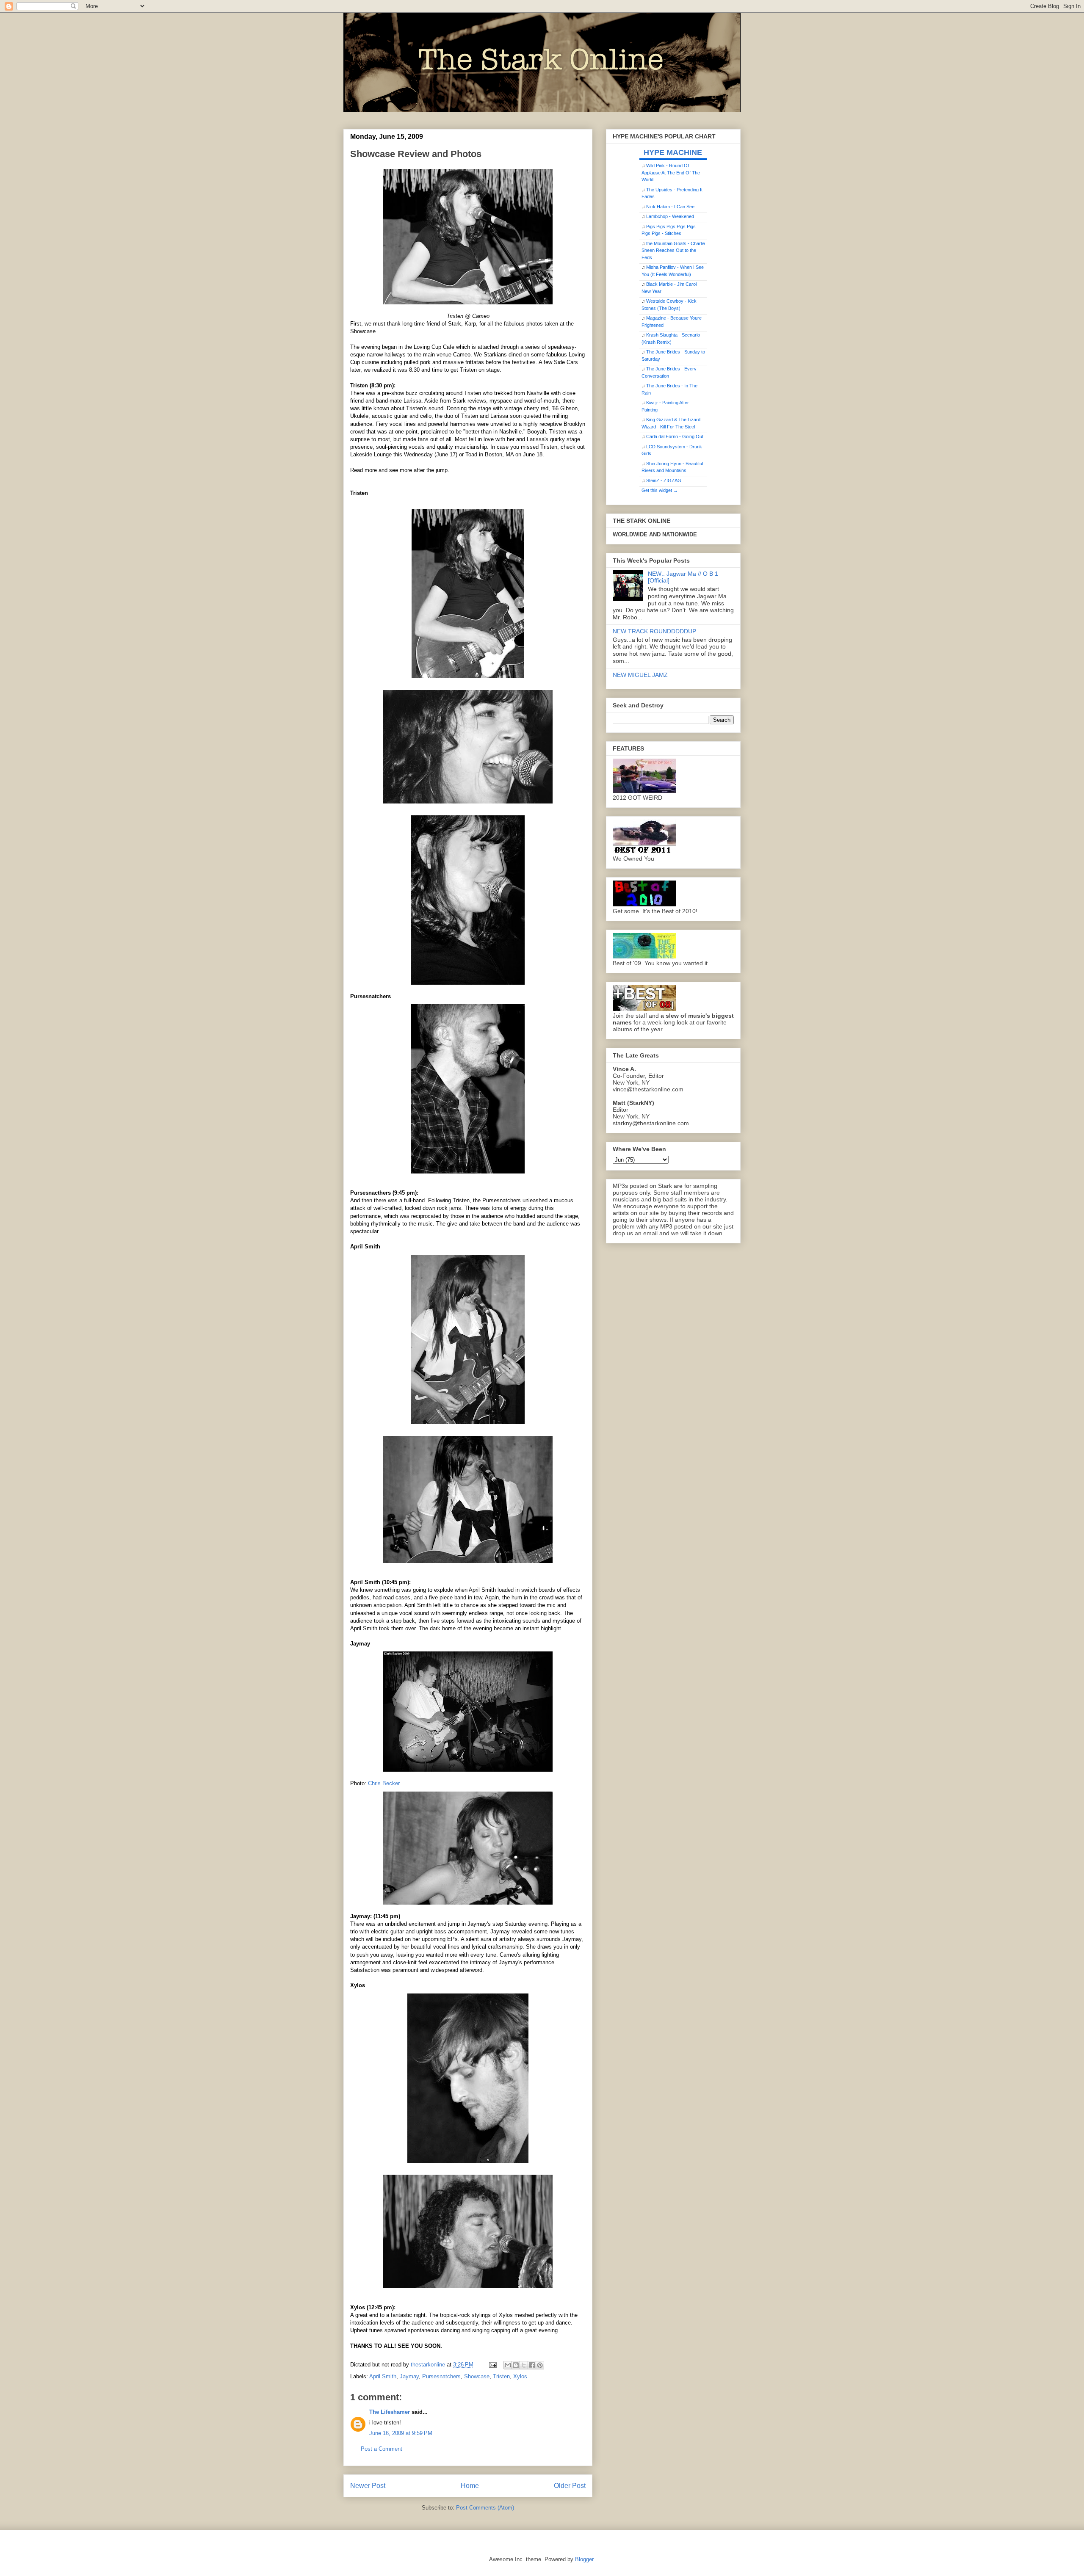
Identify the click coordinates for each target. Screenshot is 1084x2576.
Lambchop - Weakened (670, 216)
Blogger (584, 2559)
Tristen (501, 2376)
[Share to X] (524, 2365)
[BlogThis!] (516, 2365)
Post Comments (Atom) (485, 2508)
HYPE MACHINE (673, 152)
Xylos (520, 2376)
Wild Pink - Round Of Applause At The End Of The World (671, 173)
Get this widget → (660, 490)
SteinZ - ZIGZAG (664, 480)
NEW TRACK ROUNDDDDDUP (654, 631)
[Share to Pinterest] (540, 2365)
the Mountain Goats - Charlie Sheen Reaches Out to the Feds (673, 250)
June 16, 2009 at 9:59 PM (401, 2433)
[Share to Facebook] (532, 2365)
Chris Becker (384, 1783)
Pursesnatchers (441, 2376)
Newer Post (368, 2486)
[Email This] (508, 2365)
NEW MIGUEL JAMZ (640, 675)
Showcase (477, 2376)
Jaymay (409, 2376)
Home (470, 2486)
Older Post (570, 2486)
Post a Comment (382, 2449)
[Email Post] (492, 2365)
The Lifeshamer (390, 2412)
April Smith (383, 2376)
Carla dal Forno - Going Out (675, 436)
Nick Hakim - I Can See (670, 207)
